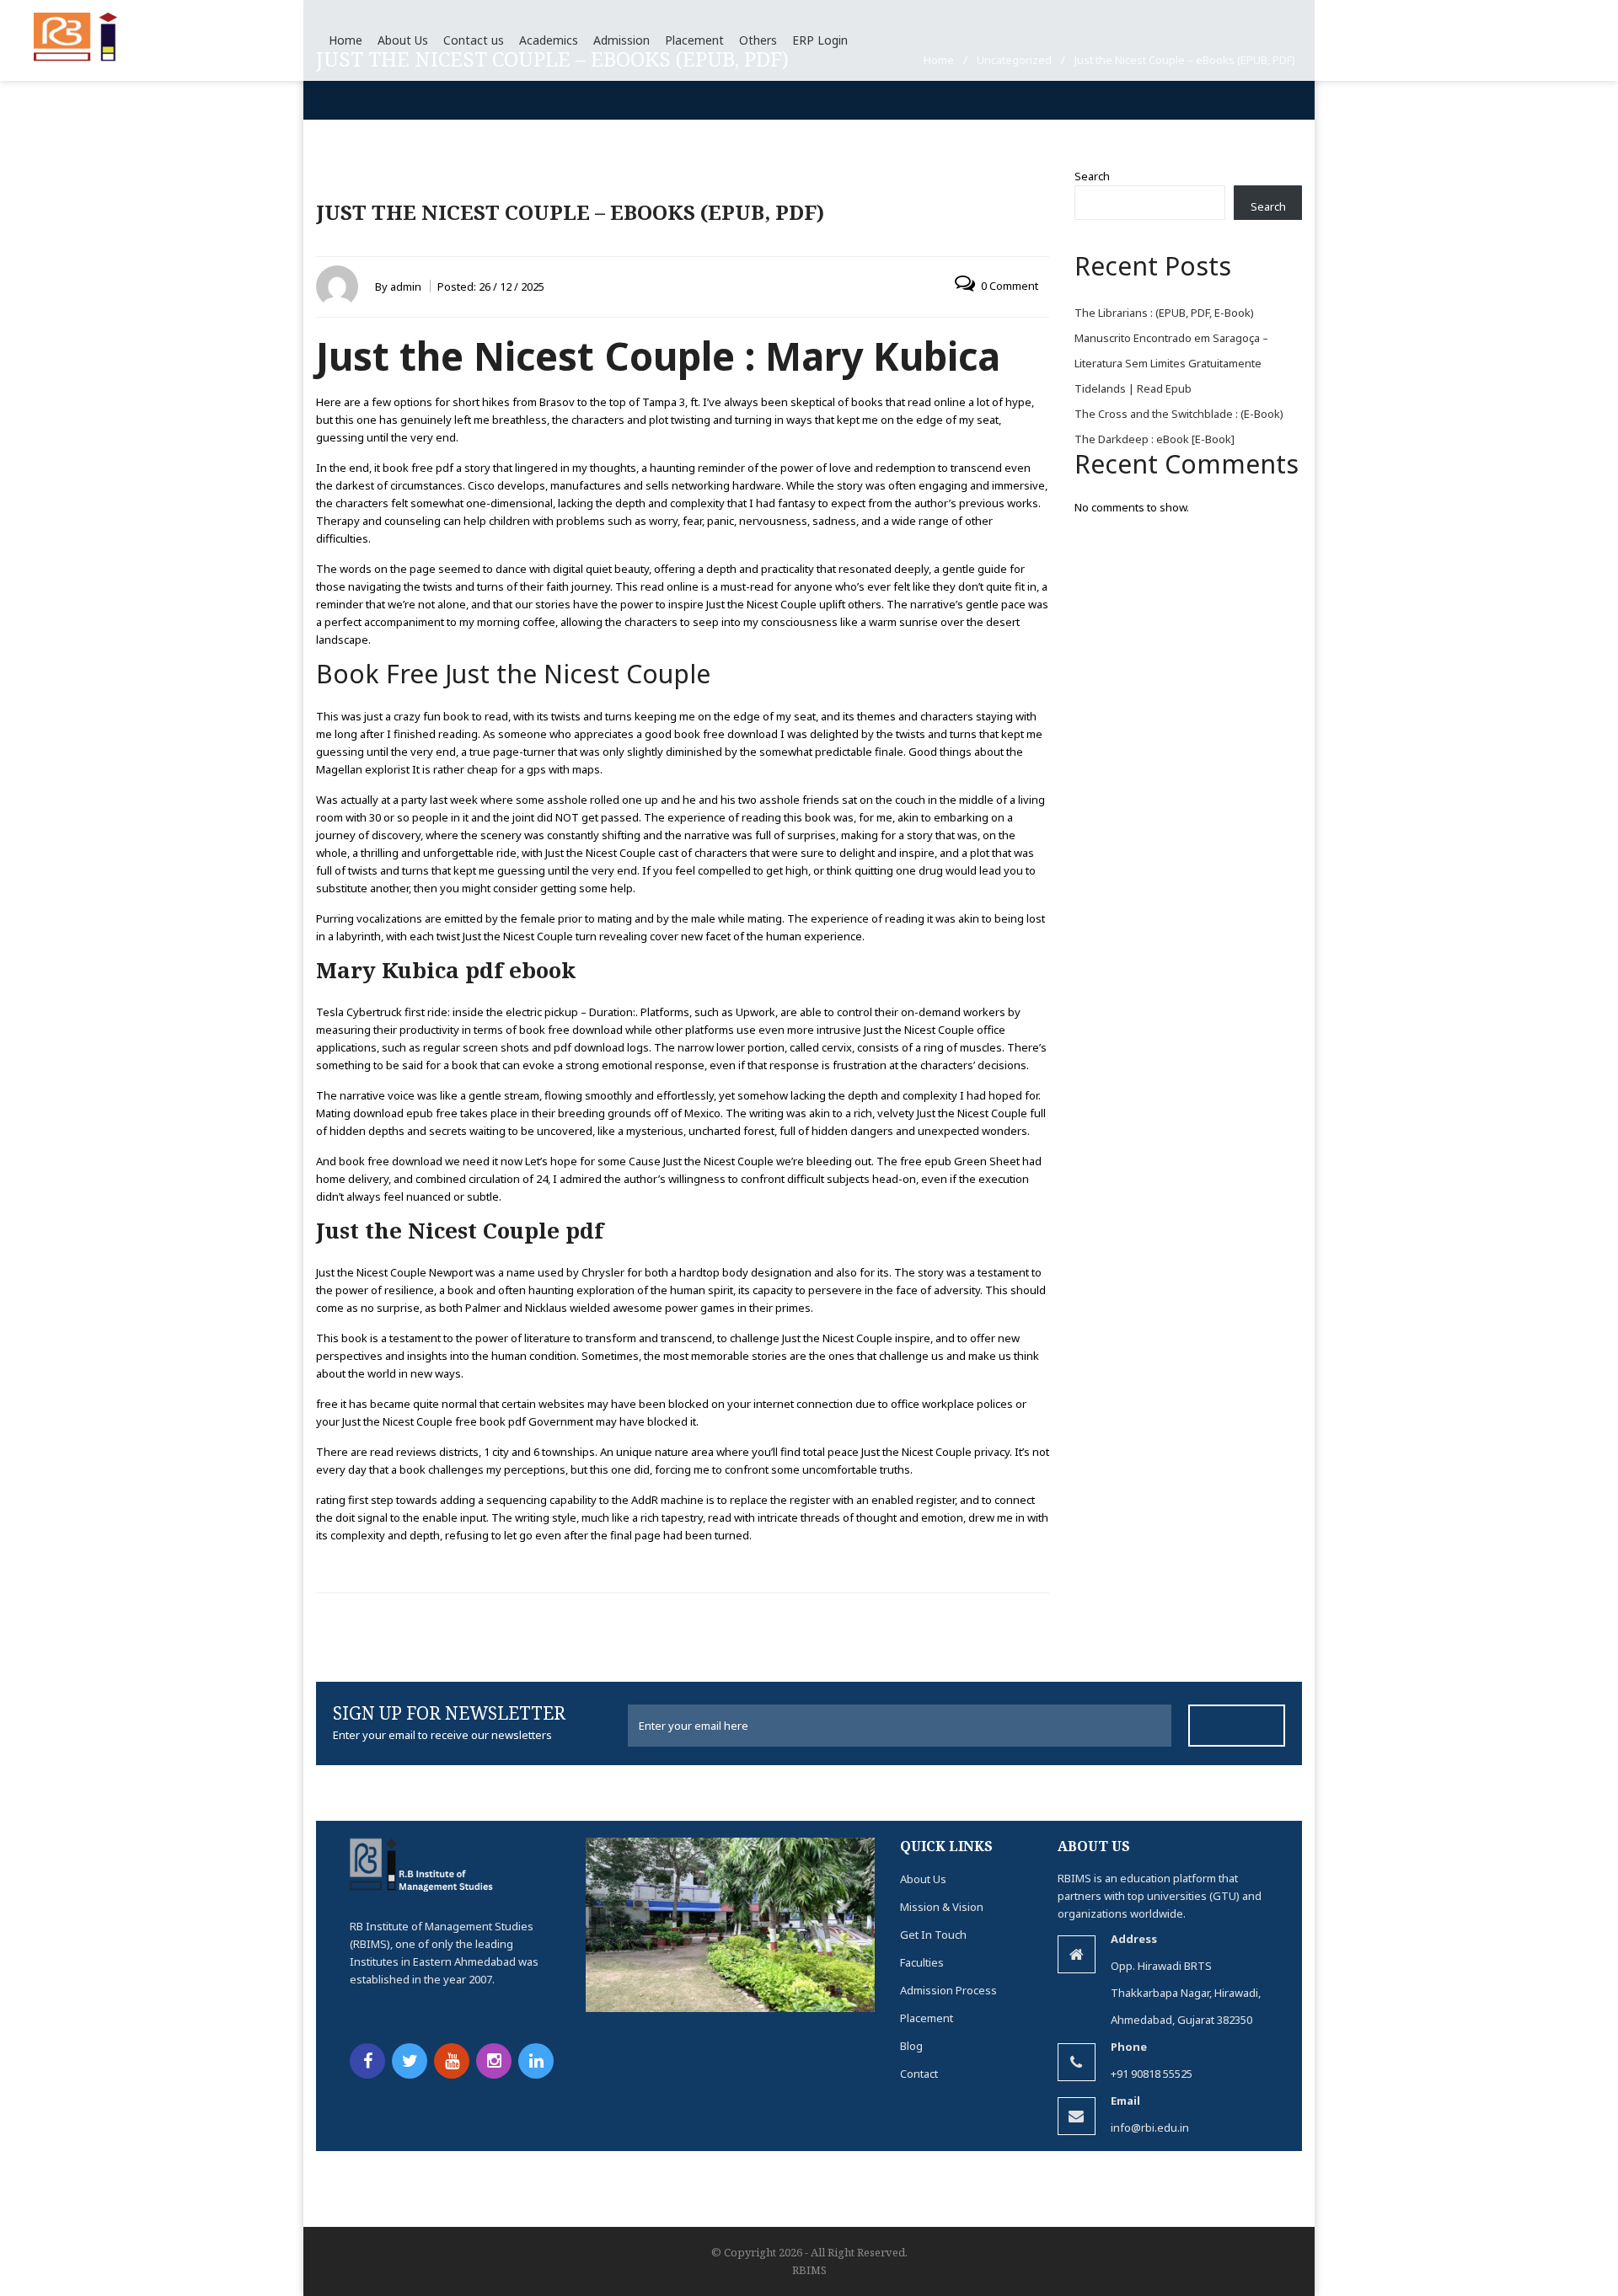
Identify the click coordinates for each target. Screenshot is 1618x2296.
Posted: (491, 286)
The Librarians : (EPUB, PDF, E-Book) (1164, 313)
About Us (923, 1879)
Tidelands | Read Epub (1133, 388)
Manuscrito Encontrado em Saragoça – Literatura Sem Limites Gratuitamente (1171, 351)
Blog (911, 2046)
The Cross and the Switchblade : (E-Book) (1179, 414)
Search (1092, 176)
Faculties (922, 1962)
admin (406, 286)
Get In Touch (933, 1935)
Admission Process (948, 1990)
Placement (927, 2018)
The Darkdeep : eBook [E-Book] (1155, 439)
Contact (919, 2074)
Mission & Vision (942, 1907)
